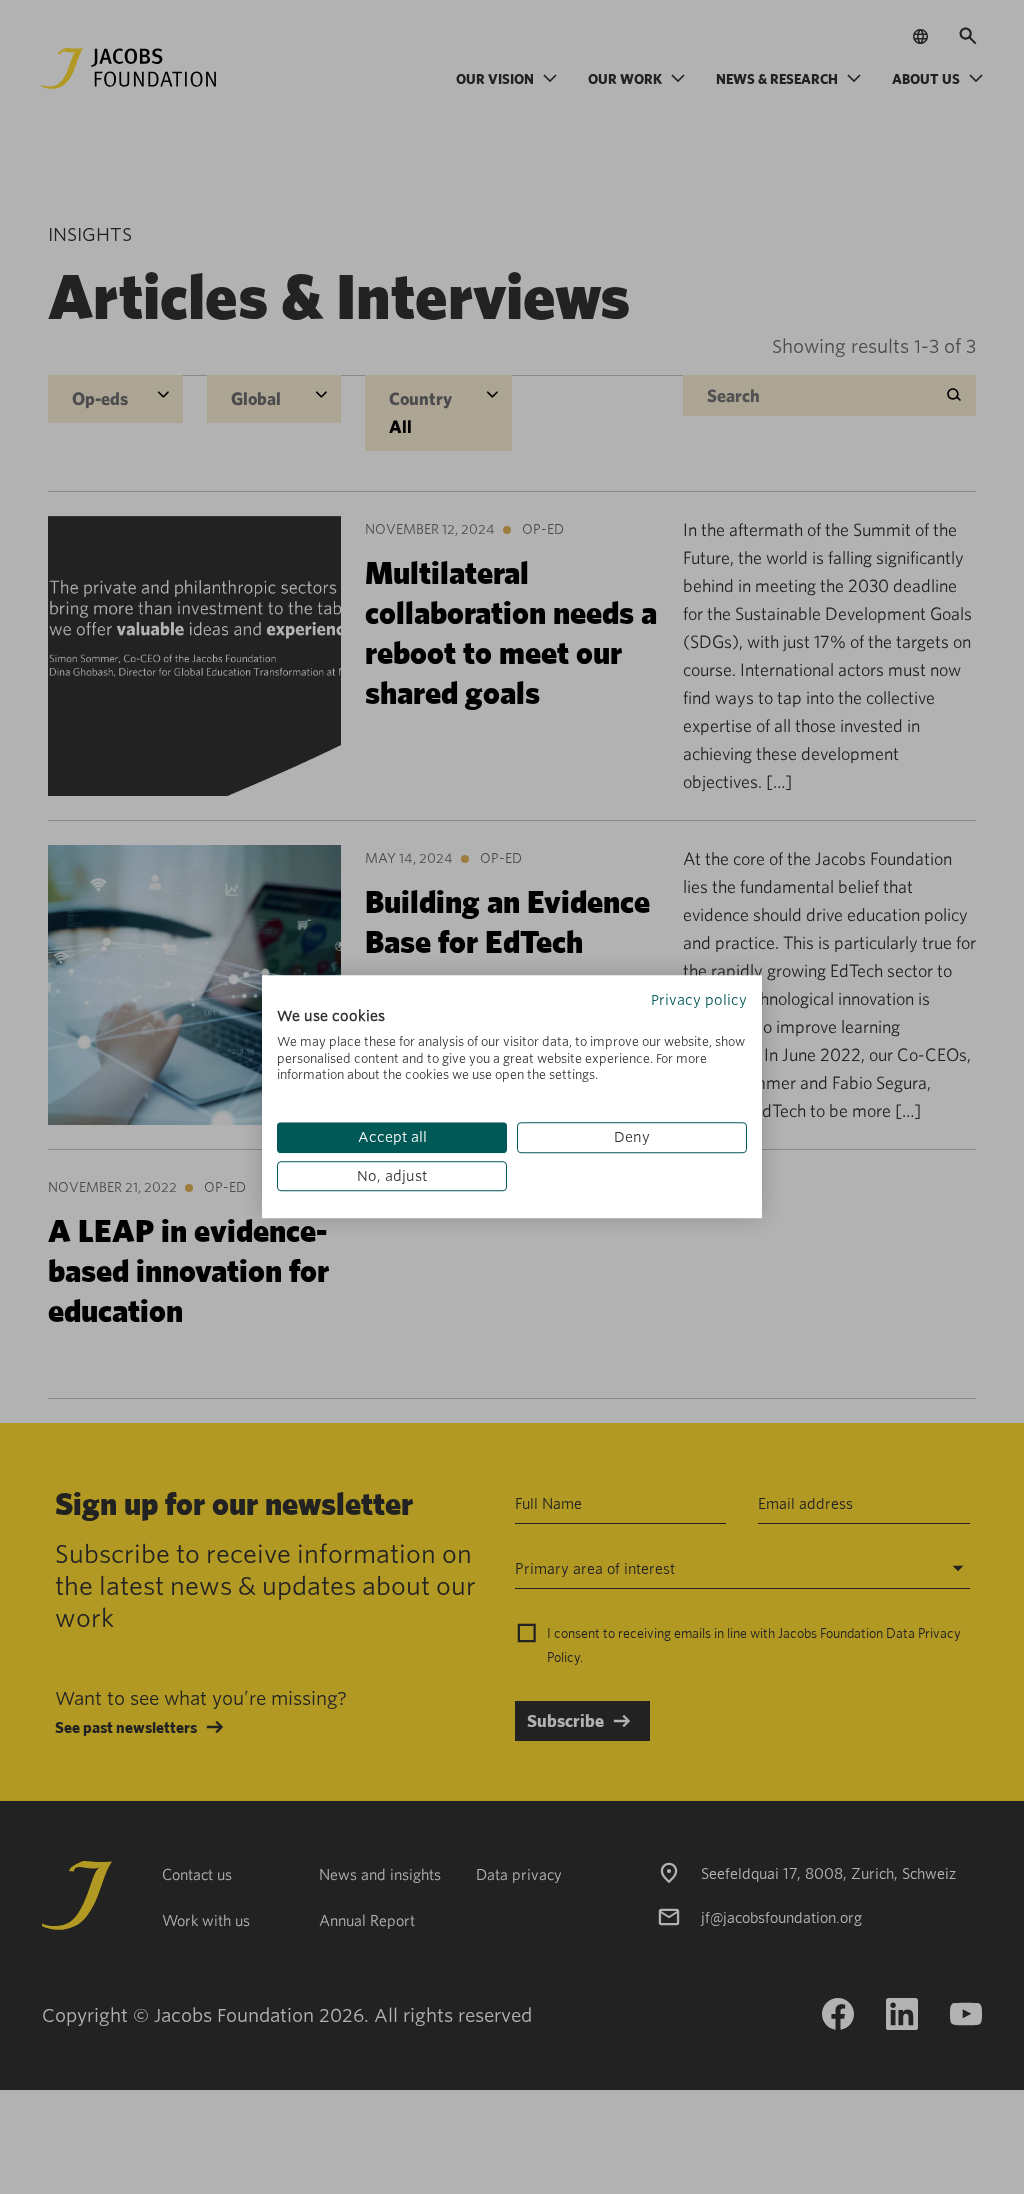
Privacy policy (699, 1000)
